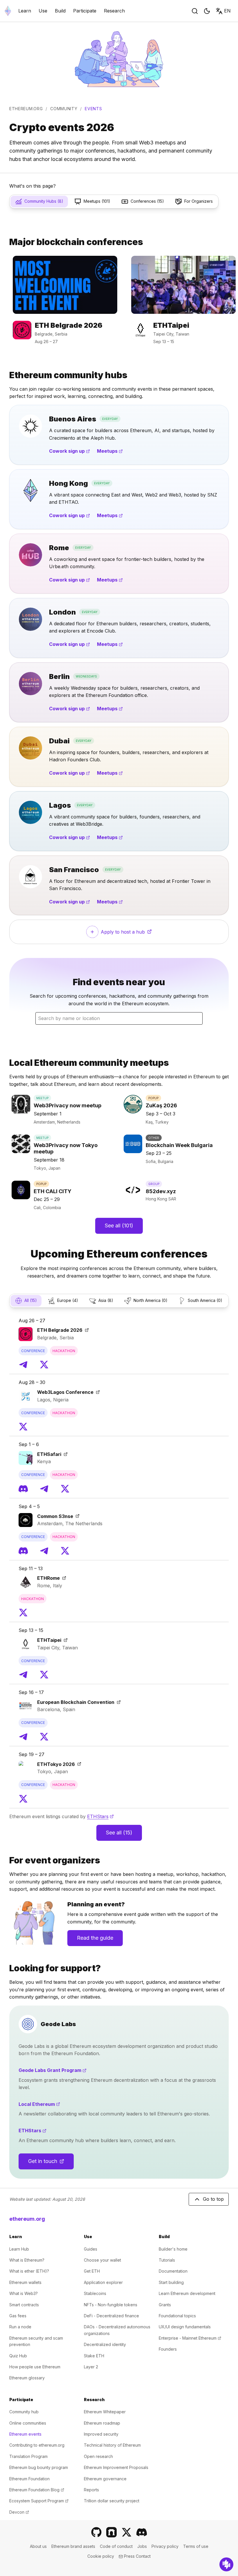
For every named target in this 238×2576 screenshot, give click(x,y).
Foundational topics (177, 2316)
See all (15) (119, 1833)
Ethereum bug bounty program (39, 2467)
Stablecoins (95, 2293)
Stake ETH (94, 2356)
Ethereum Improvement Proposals (116, 2467)
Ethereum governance (105, 2479)
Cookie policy (101, 2556)
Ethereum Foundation (29, 2479)
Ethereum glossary (27, 2378)
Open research (98, 2456)
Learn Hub (19, 2249)
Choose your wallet (102, 2260)
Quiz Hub (18, 2356)
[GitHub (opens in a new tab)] (96, 2532)
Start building (171, 2282)
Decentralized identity (105, 2344)
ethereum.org (26, 109)
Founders (168, 2349)
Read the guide (95, 1938)
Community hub (24, 2412)
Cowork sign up (70, 451)
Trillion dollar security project (112, 2501)
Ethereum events (25, 2434)
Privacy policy (165, 2546)
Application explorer (103, 2282)
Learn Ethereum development (187, 2293)
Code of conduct (116, 2546)
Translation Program (28, 2456)
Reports (91, 2490)
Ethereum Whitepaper (105, 2412)
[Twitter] (44, 1365)
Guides (91, 2249)
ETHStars (100, 1816)
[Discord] (23, 1489)
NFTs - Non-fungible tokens (111, 2305)
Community (64, 109)
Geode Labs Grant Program (74, 2070)
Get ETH (92, 2271)
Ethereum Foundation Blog (37, 2490)
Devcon (19, 2512)
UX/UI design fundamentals (185, 2327)
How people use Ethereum (35, 2367)
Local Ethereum (61, 2104)
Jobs (142, 2546)
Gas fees (18, 2316)
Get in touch (51, 2163)
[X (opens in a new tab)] (127, 2532)
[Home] (8, 11)
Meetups (110, 451)
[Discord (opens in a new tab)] (142, 2532)
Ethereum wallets (25, 2282)
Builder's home (173, 2249)
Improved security (101, 2434)
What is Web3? (24, 2293)
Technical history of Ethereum (112, 2445)
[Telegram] (23, 1365)
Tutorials (167, 2260)
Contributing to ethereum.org (37, 2445)
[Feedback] (226, 2564)
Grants (165, 2305)
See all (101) (119, 1225)
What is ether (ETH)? (29, 2271)
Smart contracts (24, 2305)
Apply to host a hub (133, 934)
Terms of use (196, 2546)
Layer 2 (91, 2367)
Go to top (213, 2199)
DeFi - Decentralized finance (111, 2316)
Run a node (20, 2327)
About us (38, 2546)
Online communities (28, 2423)
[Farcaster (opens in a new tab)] (111, 2532)
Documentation (173, 2271)
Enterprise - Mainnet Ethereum (190, 2338)
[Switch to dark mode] (207, 11)
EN (227, 11)
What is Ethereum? (27, 2260)
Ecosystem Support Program (39, 2501)
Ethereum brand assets (73, 2546)
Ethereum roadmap (102, 2423)
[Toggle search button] (195, 11)
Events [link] (93, 109)
